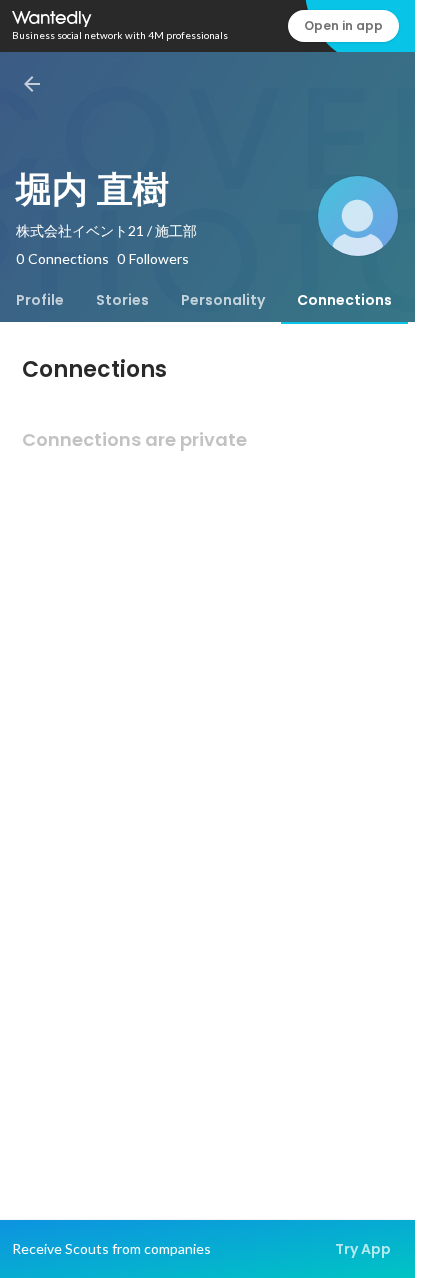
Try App (363, 1249)
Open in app (343, 25)
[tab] (40, 300)
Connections (344, 300)
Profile (40, 300)
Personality (223, 300)
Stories (122, 300)
